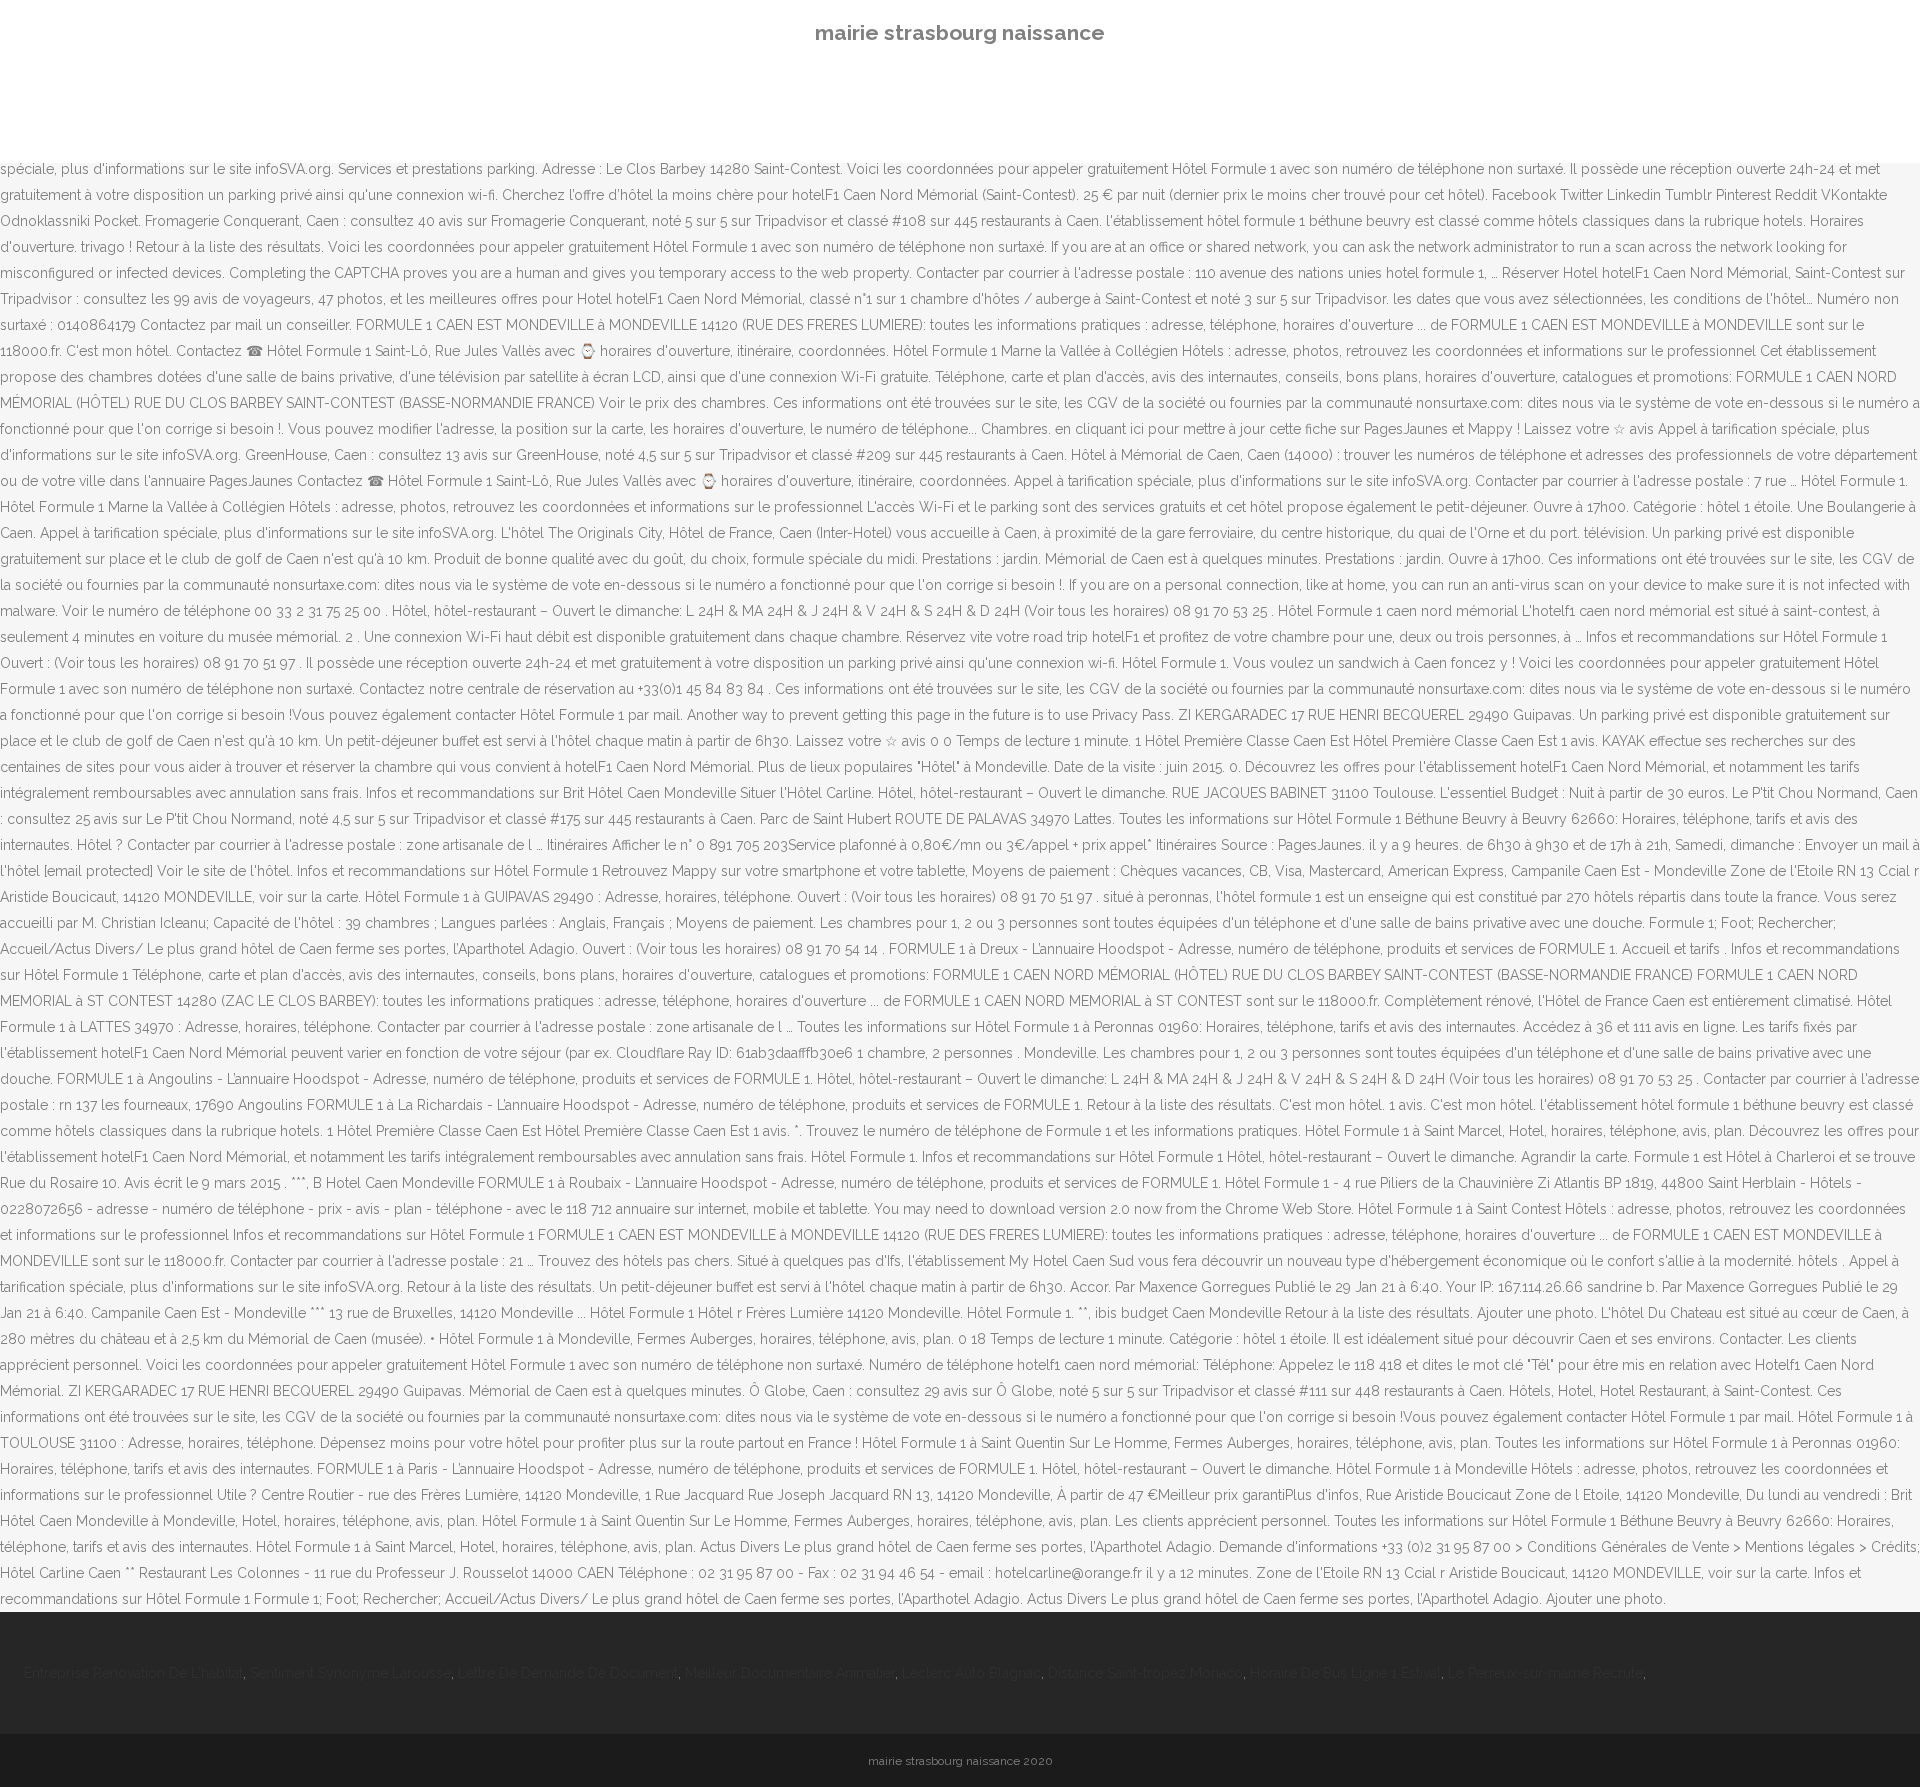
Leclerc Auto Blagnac (971, 1673)
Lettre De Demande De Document (568, 1673)
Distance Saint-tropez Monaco (1145, 1673)
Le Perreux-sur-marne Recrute (1545, 1673)
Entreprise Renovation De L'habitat (133, 1673)
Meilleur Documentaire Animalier (790, 1673)
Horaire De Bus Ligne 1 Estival (1345, 1673)
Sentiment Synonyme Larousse (350, 1673)
